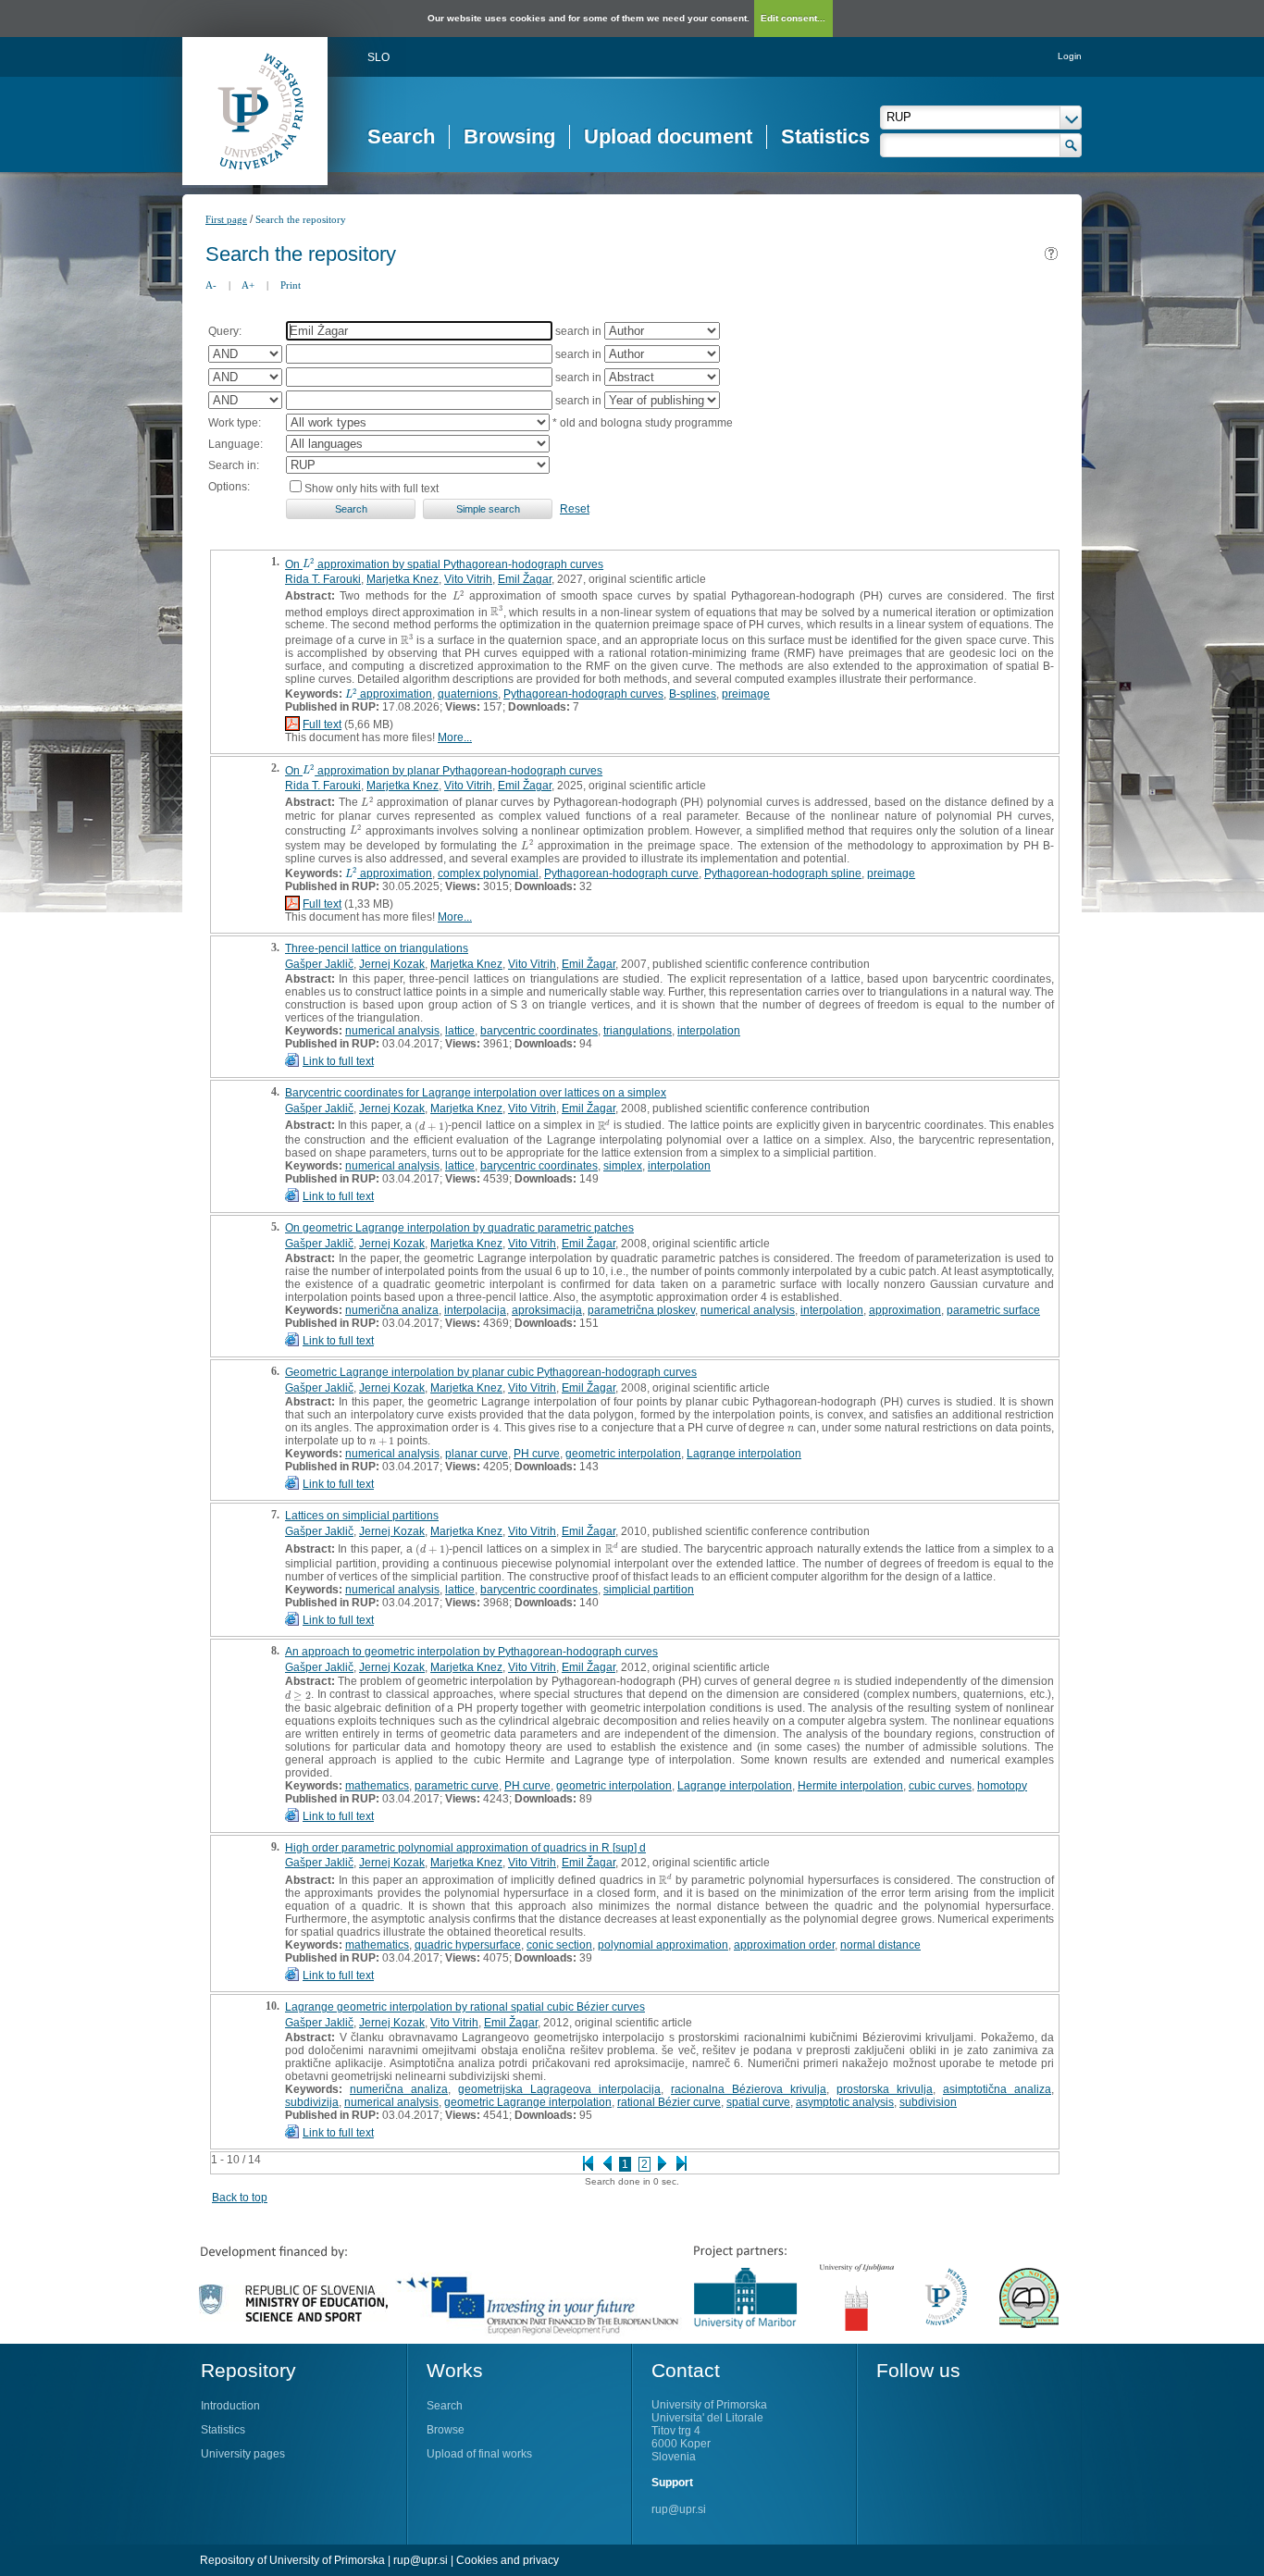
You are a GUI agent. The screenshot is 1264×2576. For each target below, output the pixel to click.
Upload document (668, 136)
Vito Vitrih (468, 579)
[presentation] (309, 564)
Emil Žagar (525, 579)
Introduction (230, 2406)
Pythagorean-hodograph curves (583, 694)
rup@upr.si (679, 2509)
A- (211, 285)
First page (226, 219)
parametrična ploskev (641, 1310)
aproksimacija (547, 1310)
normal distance (880, 1945)
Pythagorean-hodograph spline (783, 873)
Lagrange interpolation (744, 1454)
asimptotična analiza (997, 2089)
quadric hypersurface (468, 1945)
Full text (322, 724)
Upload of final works (479, 2454)
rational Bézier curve (669, 2102)
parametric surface (993, 1310)
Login (1070, 56)
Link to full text (338, 1061)
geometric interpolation (623, 1454)
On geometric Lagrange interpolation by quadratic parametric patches (459, 1228)
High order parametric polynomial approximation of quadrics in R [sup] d (465, 1848)
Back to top (240, 2198)
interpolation (709, 1031)
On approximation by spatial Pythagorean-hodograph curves (444, 564)
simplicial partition (649, 1590)
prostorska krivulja (885, 2089)
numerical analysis (392, 1031)
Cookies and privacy (508, 2560)
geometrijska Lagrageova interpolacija (559, 2089)
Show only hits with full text (372, 489)
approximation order (784, 1945)
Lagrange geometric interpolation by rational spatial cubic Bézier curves (465, 2007)
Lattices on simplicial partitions (362, 1516)
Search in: (234, 465)
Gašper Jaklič (319, 964)
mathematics (377, 1786)
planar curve (477, 1454)
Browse (446, 2430)
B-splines (693, 694)
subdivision (928, 2102)
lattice (460, 1031)
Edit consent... (793, 18)
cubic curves (940, 1786)
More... (455, 737)
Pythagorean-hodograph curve (621, 873)
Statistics (825, 136)
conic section (559, 1945)
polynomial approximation (663, 1945)
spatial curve (758, 2102)
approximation (905, 1310)
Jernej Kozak (392, 964)
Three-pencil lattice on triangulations (377, 948)
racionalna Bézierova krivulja (749, 2089)
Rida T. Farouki (323, 579)
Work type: (235, 423)
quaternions (468, 694)
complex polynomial (488, 873)
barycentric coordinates (539, 1031)
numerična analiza (392, 1310)
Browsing (509, 136)
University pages (243, 2454)
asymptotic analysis (845, 2102)
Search (401, 136)
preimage (746, 694)
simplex (623, 1166)
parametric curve (457, 1786)
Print (291, 285)
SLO (378, 57)
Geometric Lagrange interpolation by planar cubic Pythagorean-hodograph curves (491, 1372)
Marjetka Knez (403, 579)
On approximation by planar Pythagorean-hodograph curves (444, 771)
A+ (248, 285)
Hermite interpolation (850, 1786)
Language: (235, 444)
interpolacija (475, 1310)
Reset (575, 509)
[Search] (1071, 145)
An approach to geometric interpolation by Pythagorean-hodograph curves (471, 1652)
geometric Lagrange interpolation (528, 2102)
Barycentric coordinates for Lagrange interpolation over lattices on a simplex (476, 1093)
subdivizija (312, 2102)
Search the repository (301, 219)
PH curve (537, 1454)
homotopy (1002, 1786)
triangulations (638, 1031)
